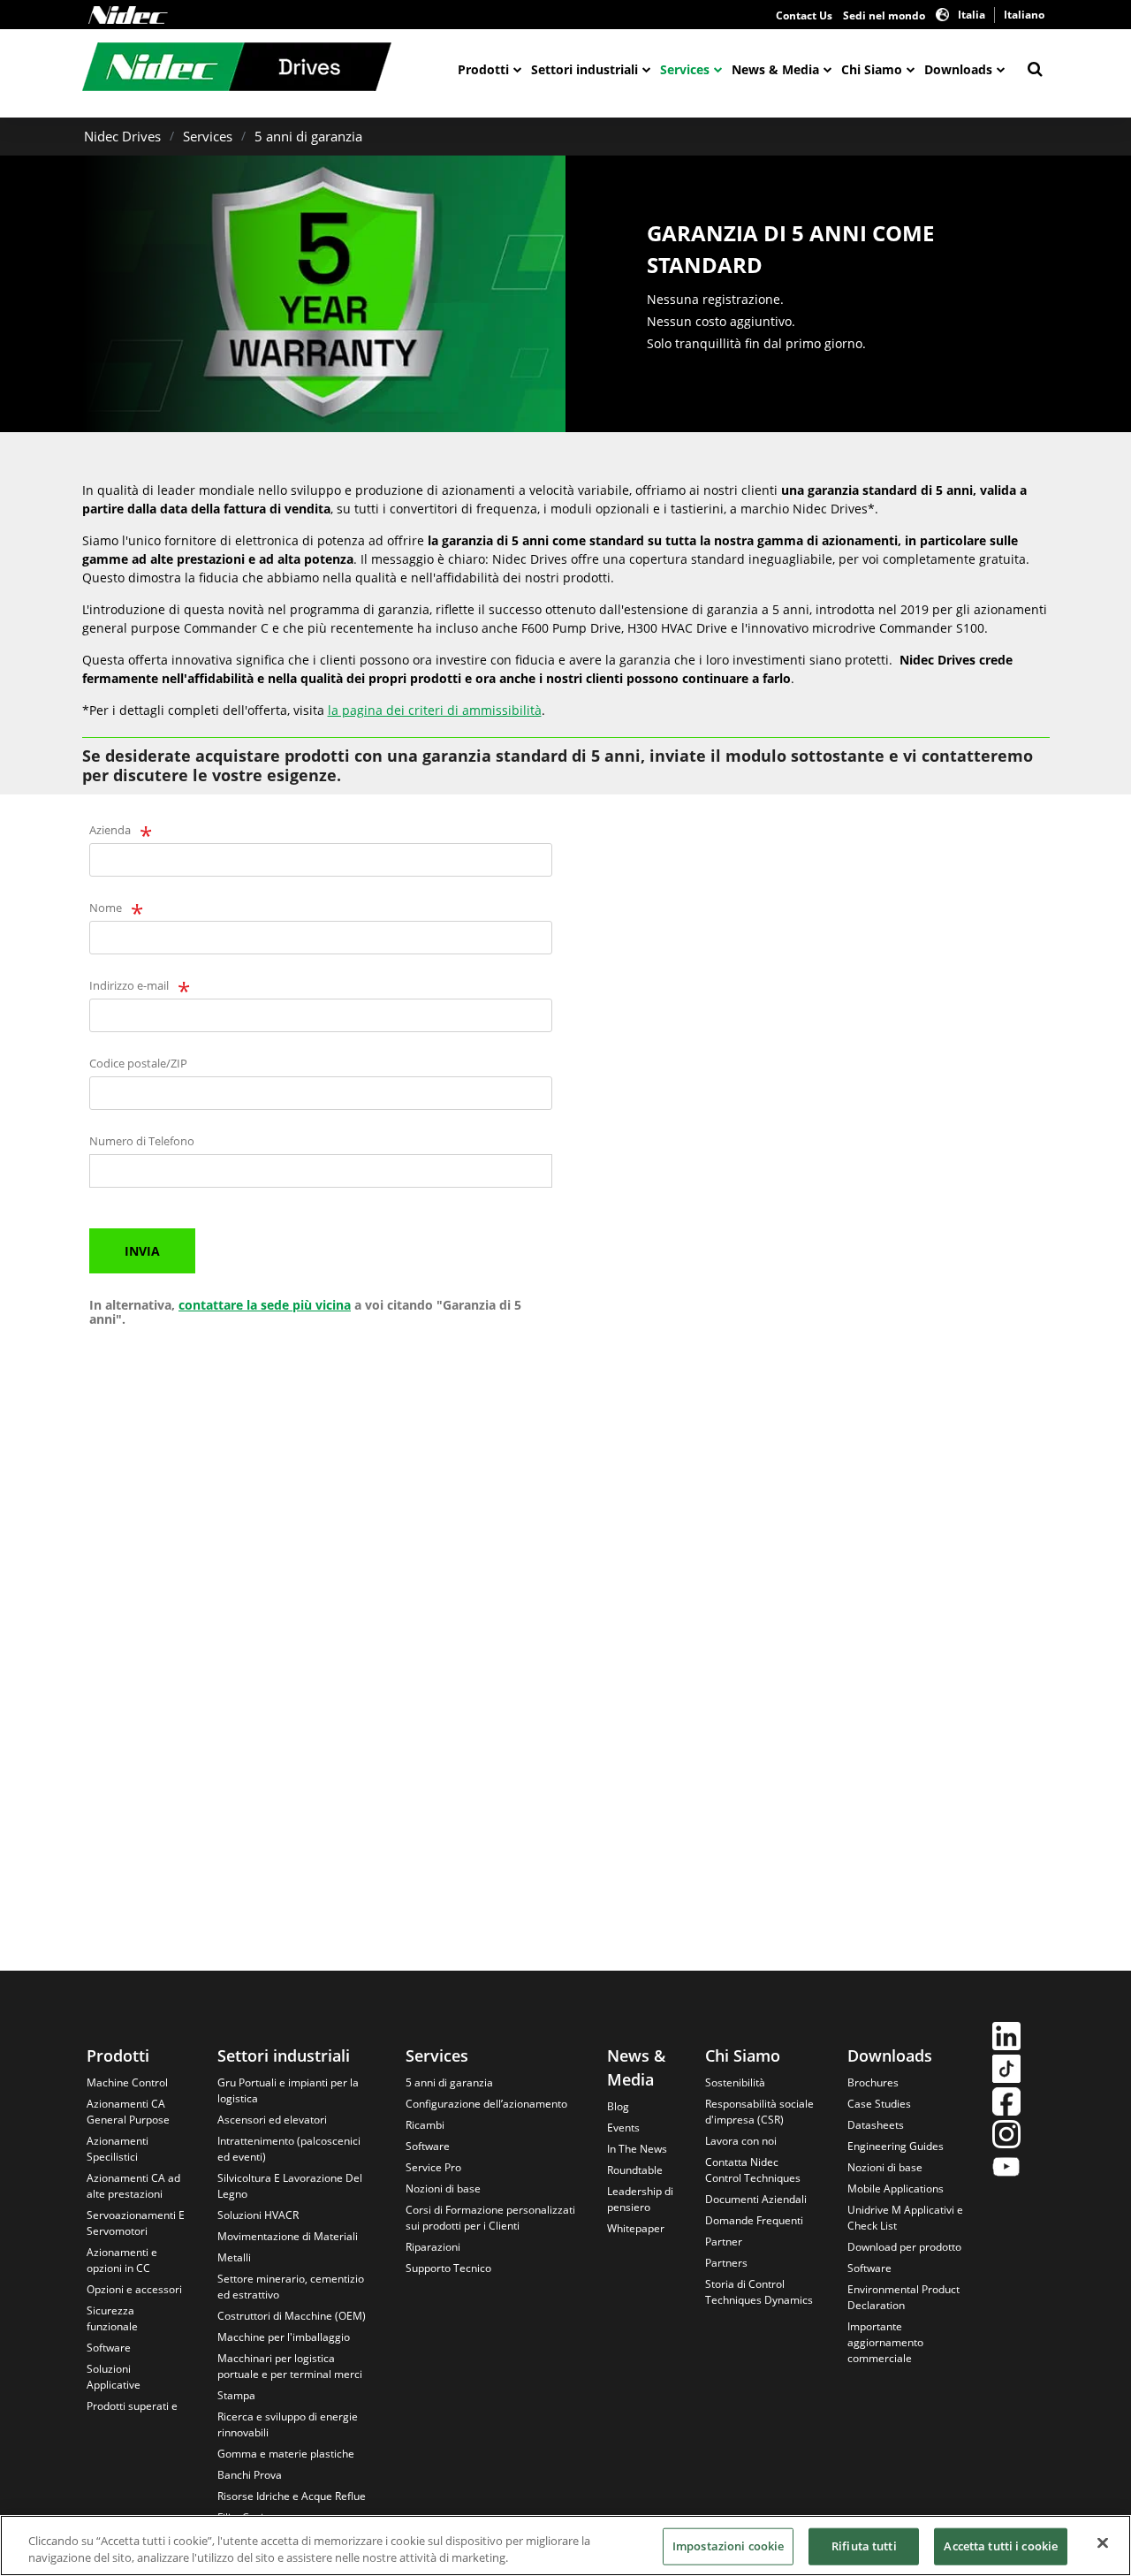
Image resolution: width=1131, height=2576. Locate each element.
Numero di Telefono (142, 1141)
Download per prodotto (904, 2247)
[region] (565, 2546)
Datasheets (876, 2125)
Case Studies (879, 2104)
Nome (106, 908)
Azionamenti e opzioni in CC (122, 2260)
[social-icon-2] (1006, 2071)
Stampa (236, 2395)
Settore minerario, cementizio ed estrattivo (291, 2287)
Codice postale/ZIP (138, 1063)
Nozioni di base (443, 2188)
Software (109, 2348)
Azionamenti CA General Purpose (128, 2112)
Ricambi (425, 2125)
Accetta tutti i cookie (1001, 2546)
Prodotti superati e (132, 2406)
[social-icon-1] (1006, 2038)
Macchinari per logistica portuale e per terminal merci (290, 2366)
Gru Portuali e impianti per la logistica (288, 2090)
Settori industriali (584, 69)
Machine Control (127, 2082)
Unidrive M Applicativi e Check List (905, 2218)
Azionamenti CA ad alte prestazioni (133, 2186)
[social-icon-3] (1006, 2104)
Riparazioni (433, 2247)
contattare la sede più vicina (265, 1305)
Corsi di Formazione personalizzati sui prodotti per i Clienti (490, 2218)
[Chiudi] (1103, 2543)
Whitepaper (636, 2228)
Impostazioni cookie (728, 2546)
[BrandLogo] (237, 69)
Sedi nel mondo (884, 15)
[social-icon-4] (1006, 2136)
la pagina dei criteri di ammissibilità (435, 710)
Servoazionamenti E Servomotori (136, 2223)
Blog (618, 2106)
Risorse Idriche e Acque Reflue (292, 2496)
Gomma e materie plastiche (286, 2454)
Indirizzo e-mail (129, 985)
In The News (637, 2149)
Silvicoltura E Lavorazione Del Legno (290, 2186)
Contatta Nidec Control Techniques (753, 2170)
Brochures (873, 2082)
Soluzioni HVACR (258, 2215)
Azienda (110, 830)
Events (623, 2128)
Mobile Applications (896, 2188)
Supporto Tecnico (448, 2268)
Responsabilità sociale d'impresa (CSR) (759, 2112)
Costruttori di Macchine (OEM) (292, 2316)
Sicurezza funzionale (112, 2318)
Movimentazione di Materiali (288, 2236)
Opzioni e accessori (134, 2289)
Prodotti (483, 69)
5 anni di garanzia (308, 136)
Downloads (958, 69)
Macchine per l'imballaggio (284, 2337)
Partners (726, 2263)
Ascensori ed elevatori (272, 2120)
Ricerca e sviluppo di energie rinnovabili (288, 2424)
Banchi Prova (250, 2475)
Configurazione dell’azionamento (486, 2104)
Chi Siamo (872, 69)
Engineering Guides (896, 2146)
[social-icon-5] (1006, 2169)
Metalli (234, 2257)
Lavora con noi (741, 2141)
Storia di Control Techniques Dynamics (759, 2292)
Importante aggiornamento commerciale (885, 2342)
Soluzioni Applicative (114, 2377)
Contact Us (804, 15)
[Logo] (128, 15)
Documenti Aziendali (756, 2199)
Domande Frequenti (754, 2220)
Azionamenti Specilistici (118, 2149)
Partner (724, 2242)
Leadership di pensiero (640, 2199)
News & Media (775, 69)
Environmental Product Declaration (903, 2297)
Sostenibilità (735, 2082)
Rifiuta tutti (864, 2546)
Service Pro (433, 2167)
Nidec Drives (122, 136)
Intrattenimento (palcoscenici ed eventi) (289, 2149)
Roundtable (635, 2170)
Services (685, 69)
